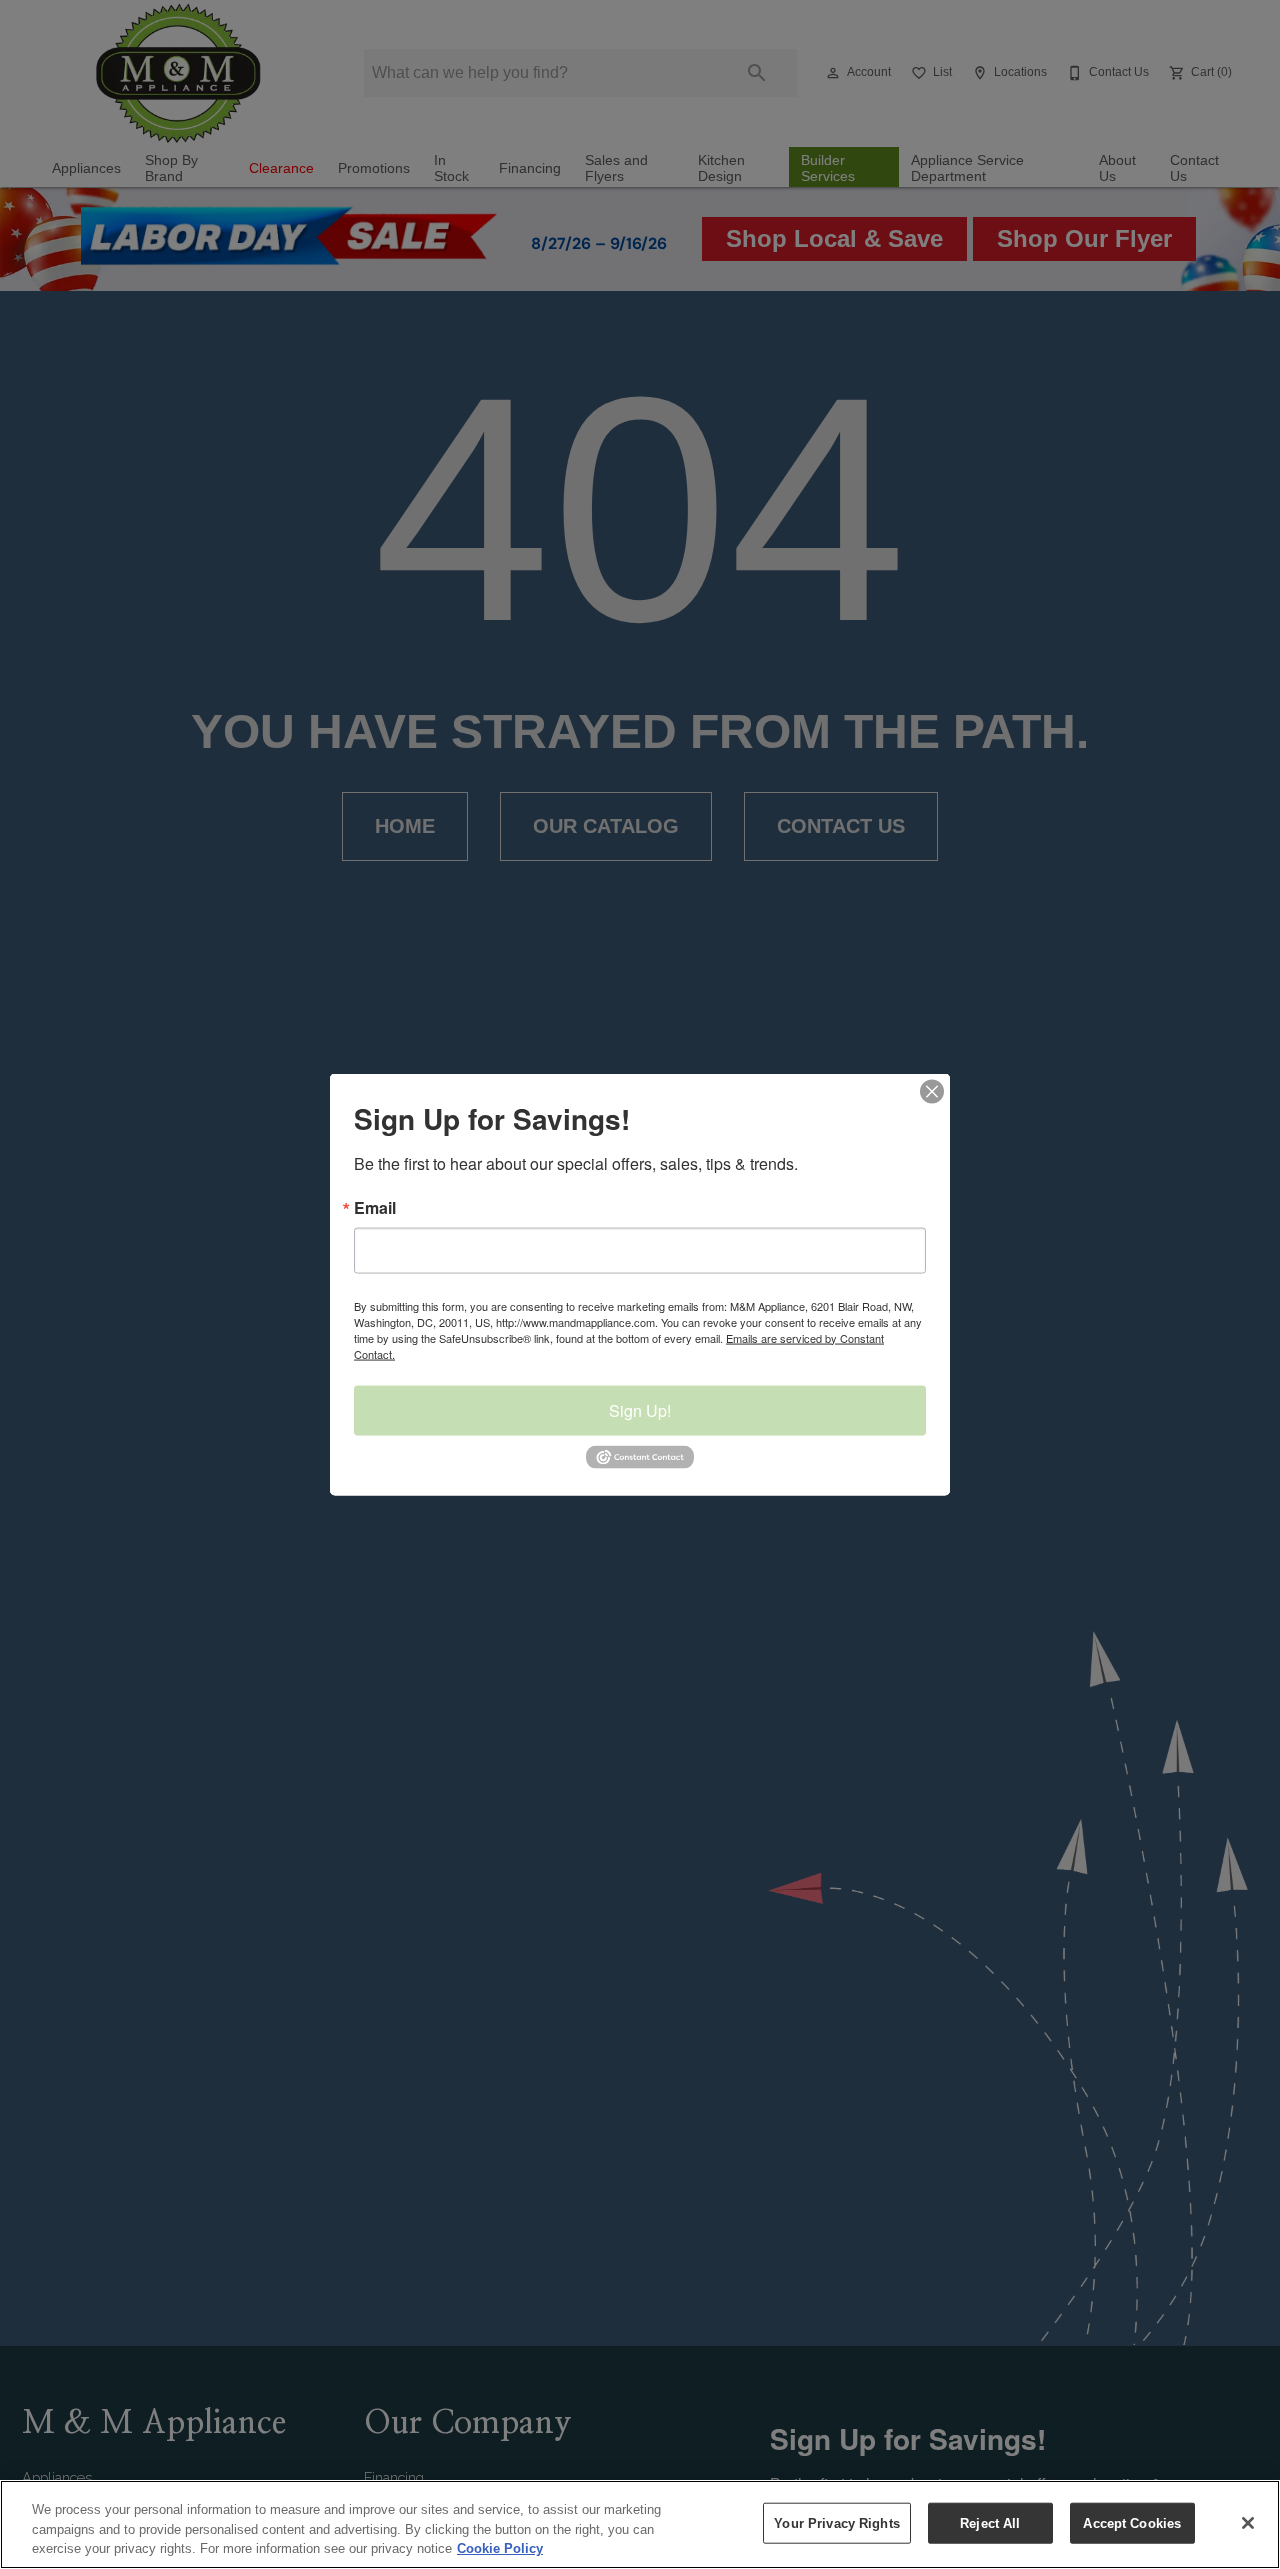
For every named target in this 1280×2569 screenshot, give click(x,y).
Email (375, 1207)
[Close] (1248, 2523)
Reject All (990, 2522)
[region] (640, 2524)
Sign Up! (640, 1409)
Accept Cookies (1132, 2522)
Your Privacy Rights (836, 2522)
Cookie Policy (500, 2548)
